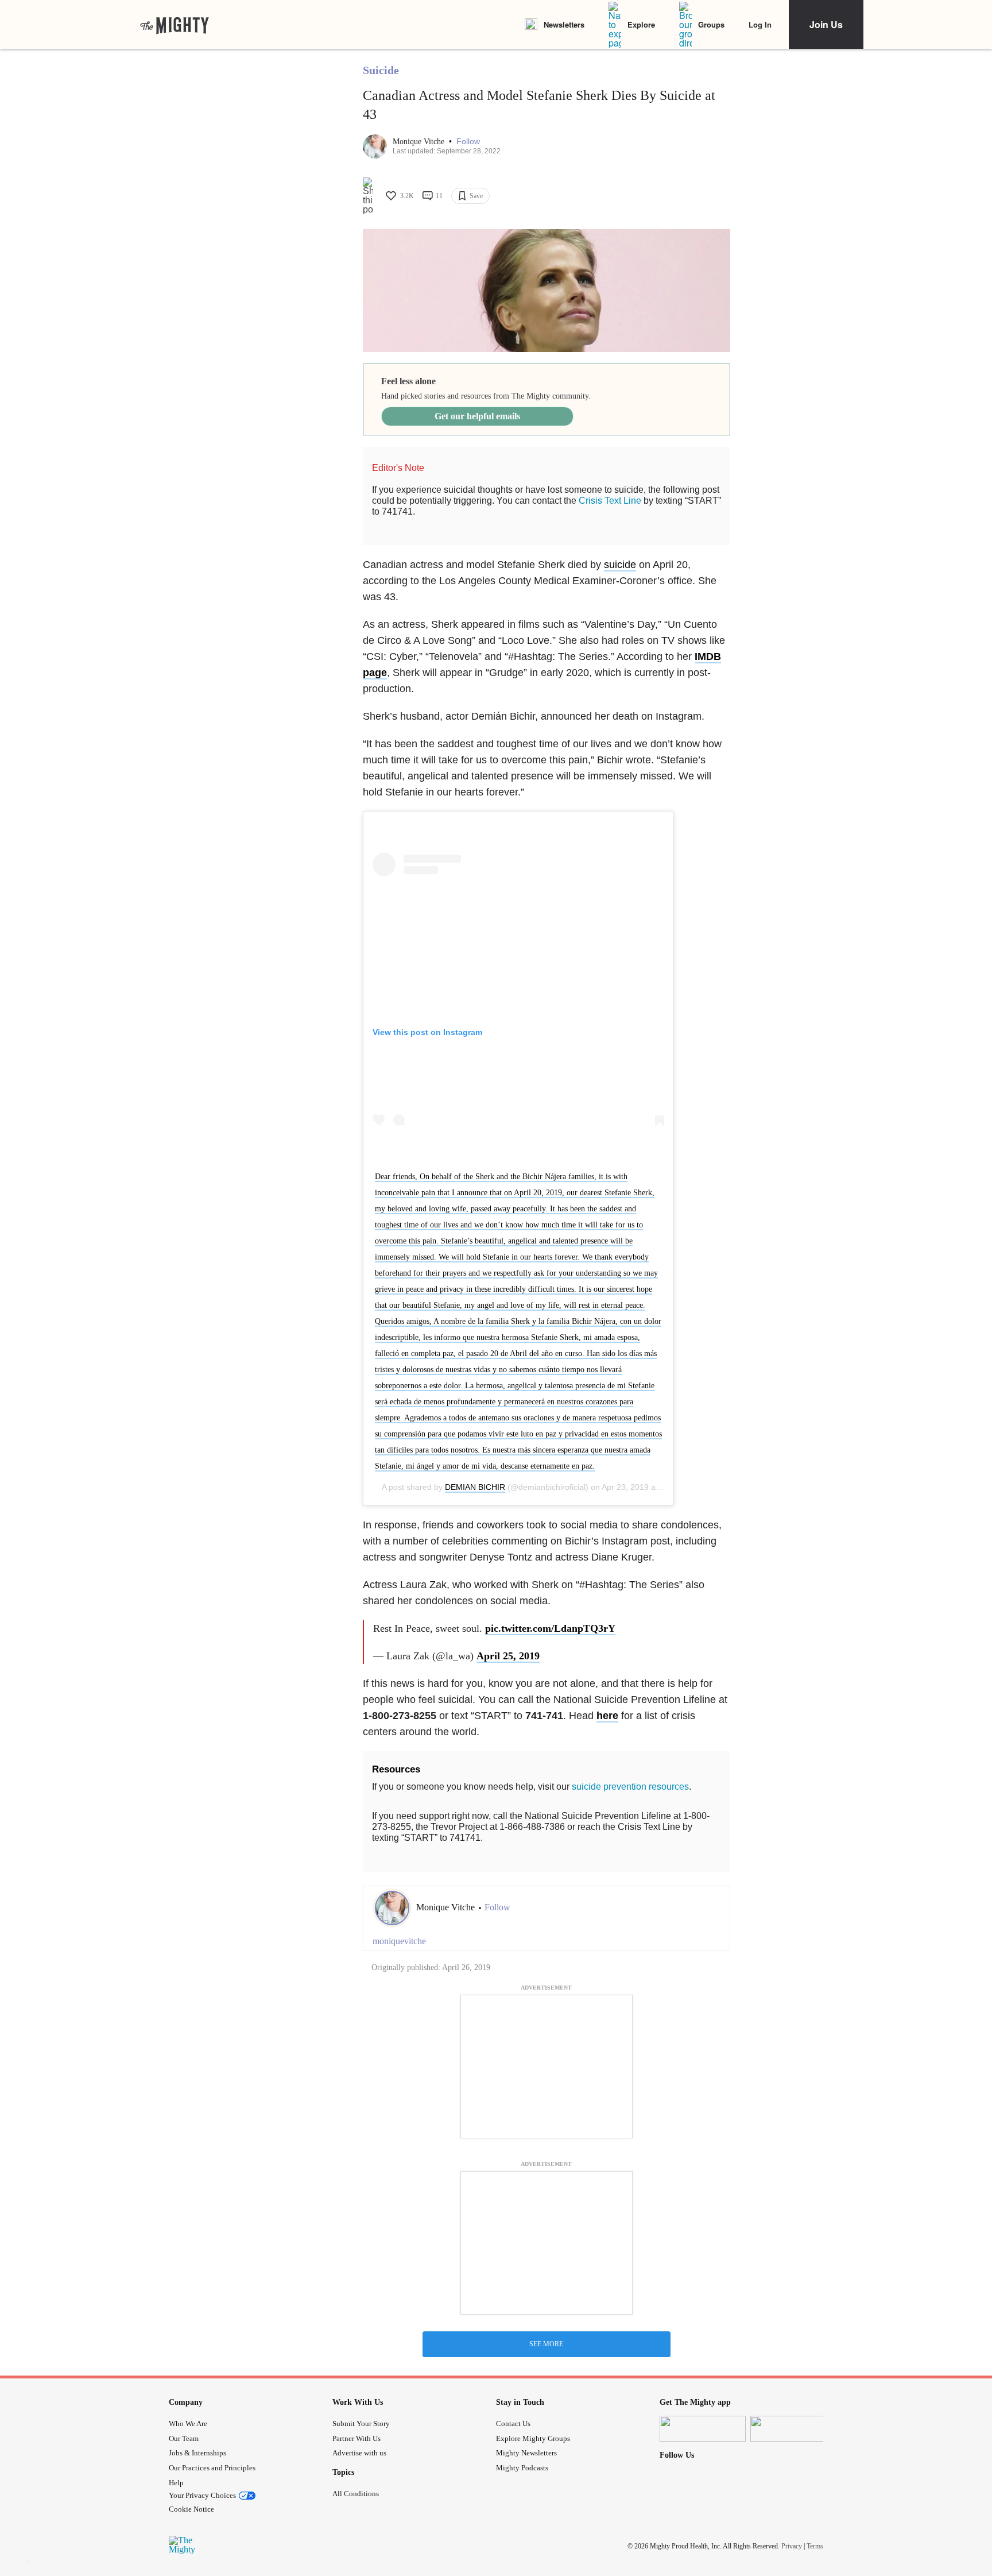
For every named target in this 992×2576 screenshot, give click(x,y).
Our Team (184, 2438)
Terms (815, 2546)
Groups (711, 24)
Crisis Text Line (610, 501)
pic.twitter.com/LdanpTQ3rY (550, 1628)
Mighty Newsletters (526, 2453)
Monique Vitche (420, 142)
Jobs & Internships (197, 2453)
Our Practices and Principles (212, 2468)
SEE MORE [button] (546, 2344)
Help (176, 2483)
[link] (175, 25)
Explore (641, 24)
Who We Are (188, 2424)
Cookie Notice (191, 2509)
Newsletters (564, 24)
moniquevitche (399, 1941)
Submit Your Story (361, 2424)
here (607, 1716)
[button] (468, 142)
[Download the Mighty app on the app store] (703, 2429)
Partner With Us (356, 2438)
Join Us (826, 24)
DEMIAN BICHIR (475, 1487)
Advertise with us (359, 2453)
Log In (760, 24)
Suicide (381, 70)
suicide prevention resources (630, 1787)
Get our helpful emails (477, 416)
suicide (620, 565)
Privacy (792, 2546)
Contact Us (513, 2424)
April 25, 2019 (508, 1656)
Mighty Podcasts (522, 2468)
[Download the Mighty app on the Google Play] (793, 2429)
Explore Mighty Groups (533, 2438)
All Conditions (356, 2494)
